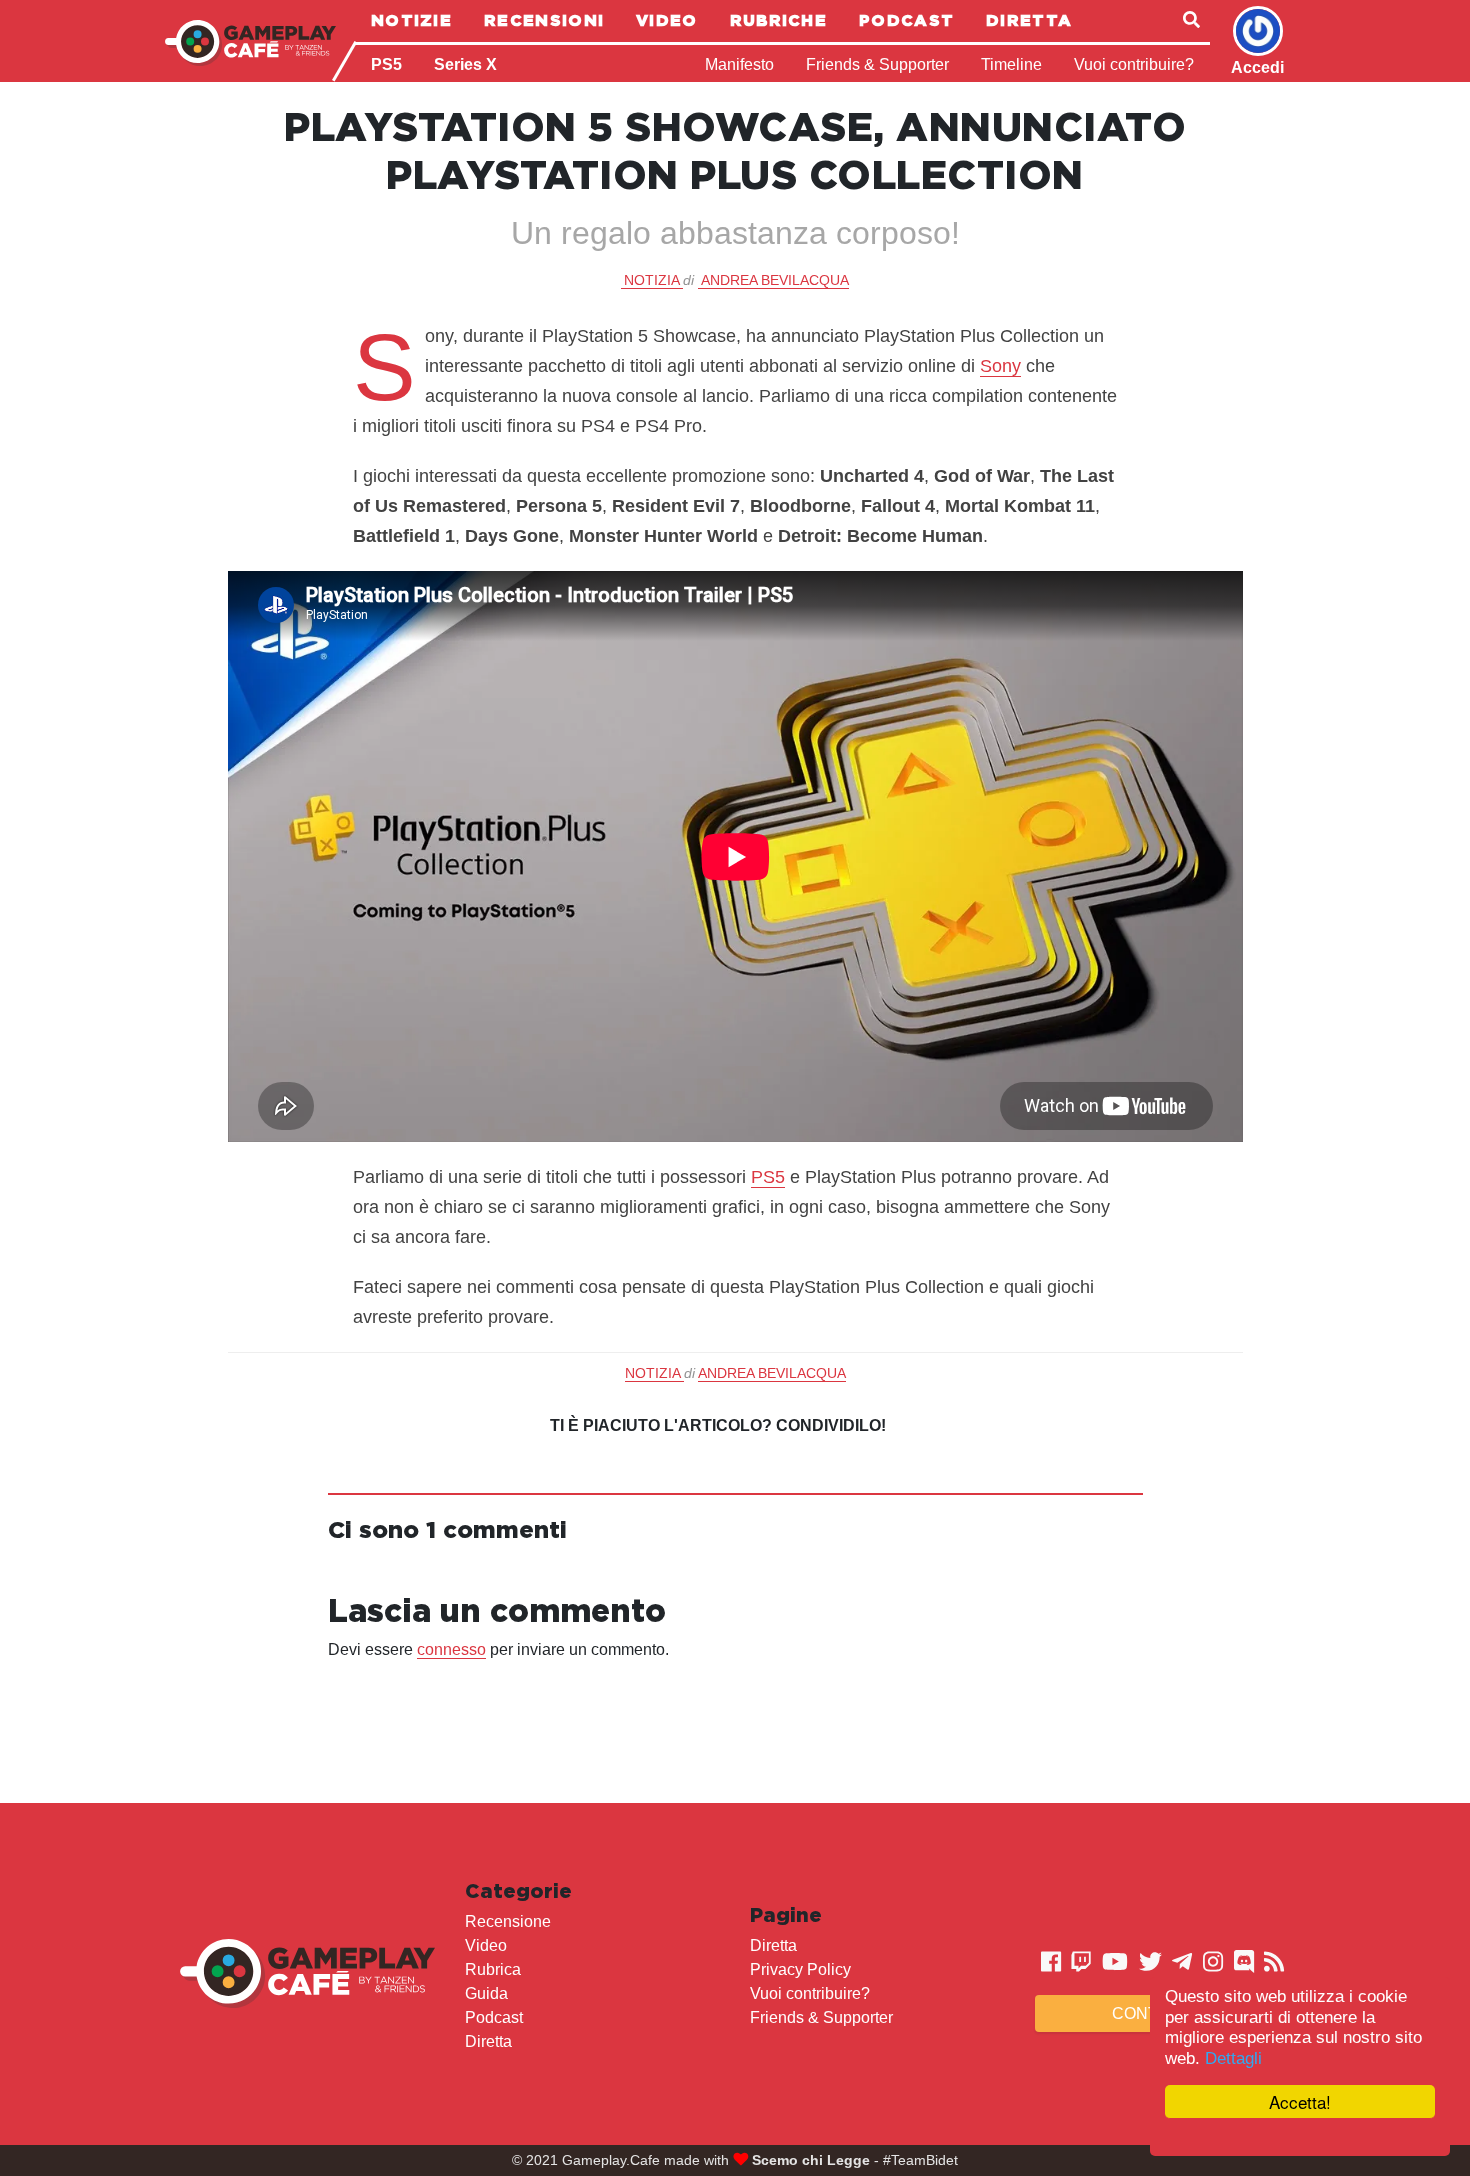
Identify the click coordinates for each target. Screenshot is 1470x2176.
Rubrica (493, 1969)
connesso (451, 1649)
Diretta (1029, 20)
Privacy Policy (800, 1969)
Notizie (411, 20)
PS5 (386, 64)
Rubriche (778, 20)
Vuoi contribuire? (1134, 64)
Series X (465, 64)
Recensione (508, 1921)
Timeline (1011, 64)
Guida (486, 1993)
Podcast (906, 20)
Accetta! (1300, 2101)
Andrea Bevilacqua (775, 280)
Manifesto (739, 64)
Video (667, 20)
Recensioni (544, 20)
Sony (1000, 366)
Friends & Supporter (877, 64)
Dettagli (1233, 2058)
